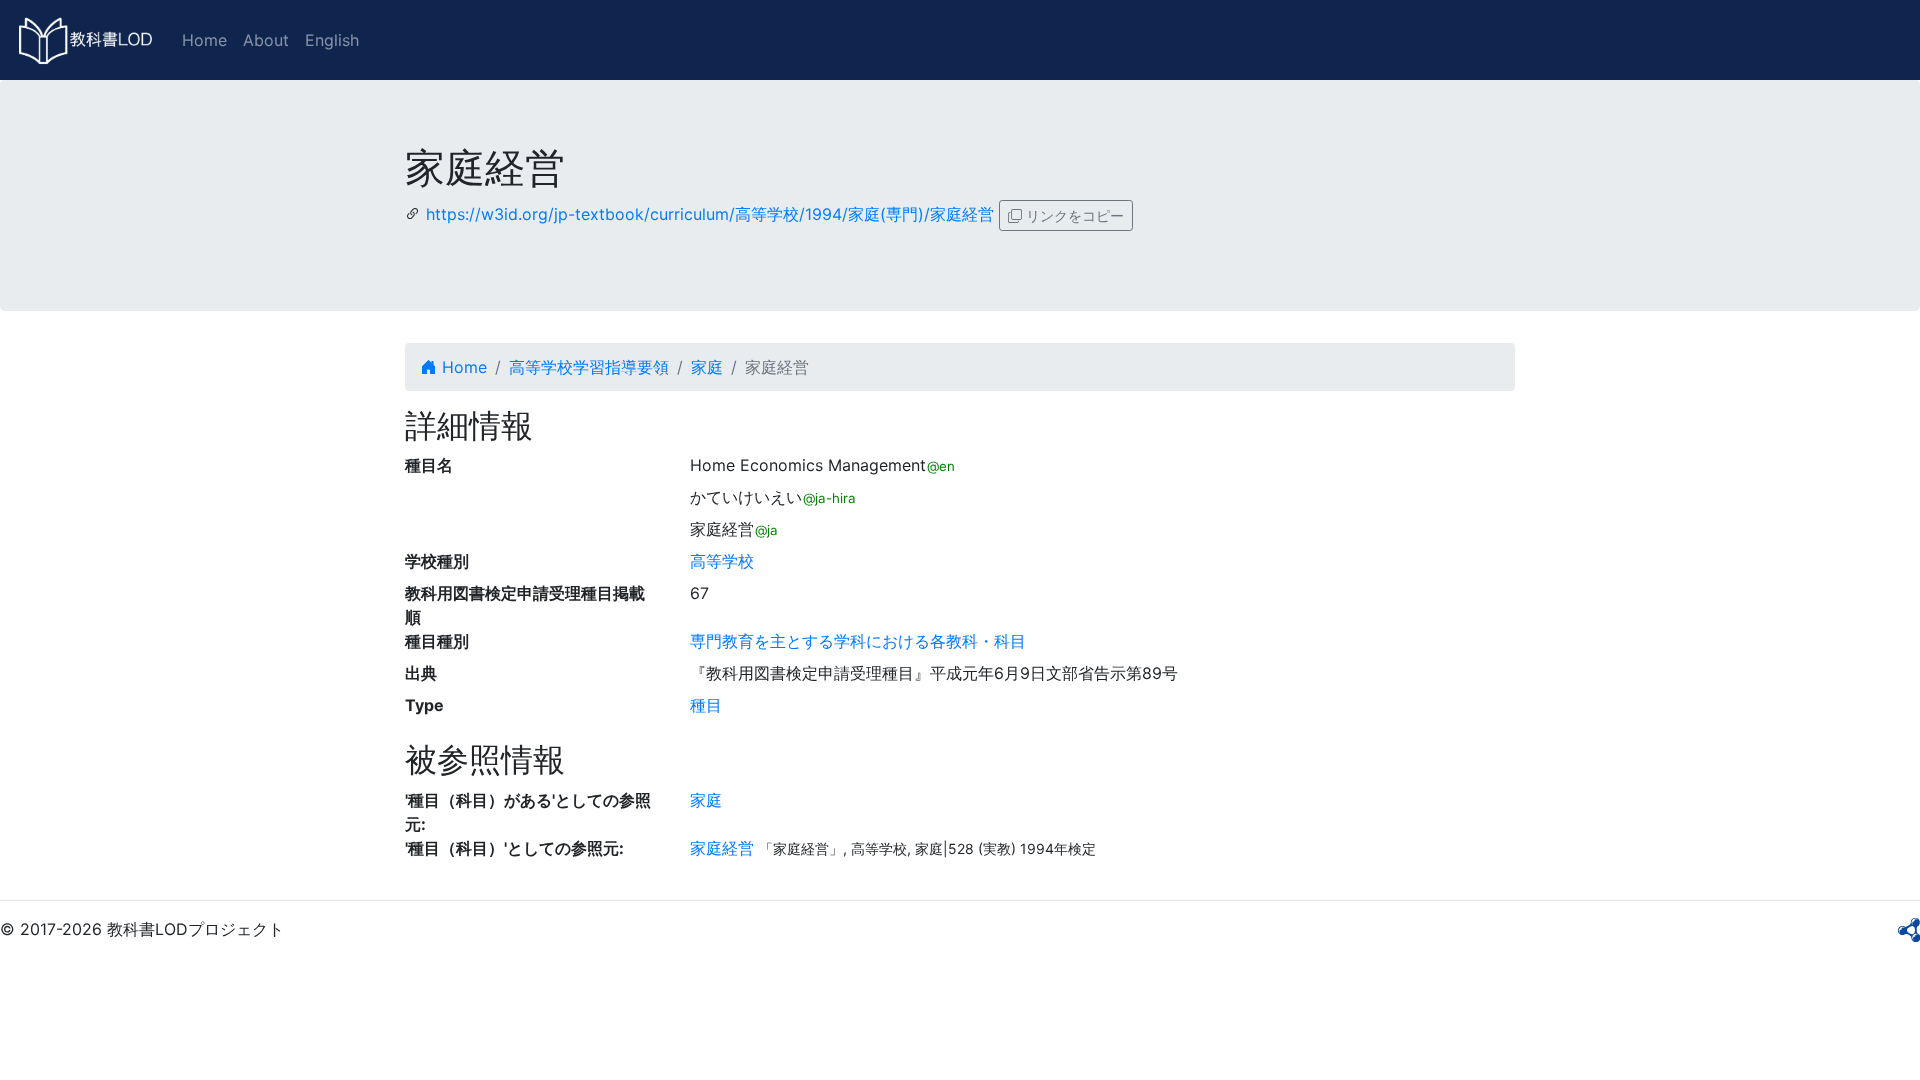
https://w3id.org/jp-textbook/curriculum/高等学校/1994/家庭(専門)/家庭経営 (710, 214)
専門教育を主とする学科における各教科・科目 (858, 641)
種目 (706, 705)
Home (204, 40)
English (332, 40)
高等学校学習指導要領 (589, 367)
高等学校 (722, 561)
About (266, 40)
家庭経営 (722, 848)
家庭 (707, 367)
